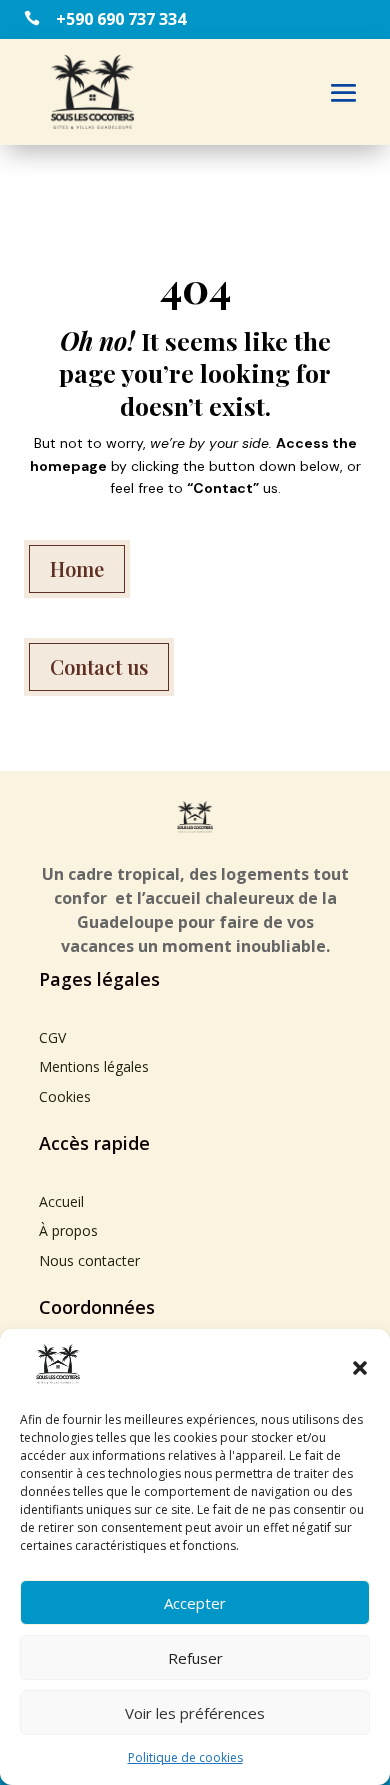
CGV (52, 1037)
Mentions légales (94, 1066)
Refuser (195, 1658)
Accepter (195, 1603)
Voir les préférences (195, 1713)
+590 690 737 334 (121, 19)
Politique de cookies (185, 1757)
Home (77, 568)
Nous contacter (89, 1260)
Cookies (65, 1096)
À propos (68, 1230)
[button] (360, 1368)
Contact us (99, 666)
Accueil (61, 1201)
